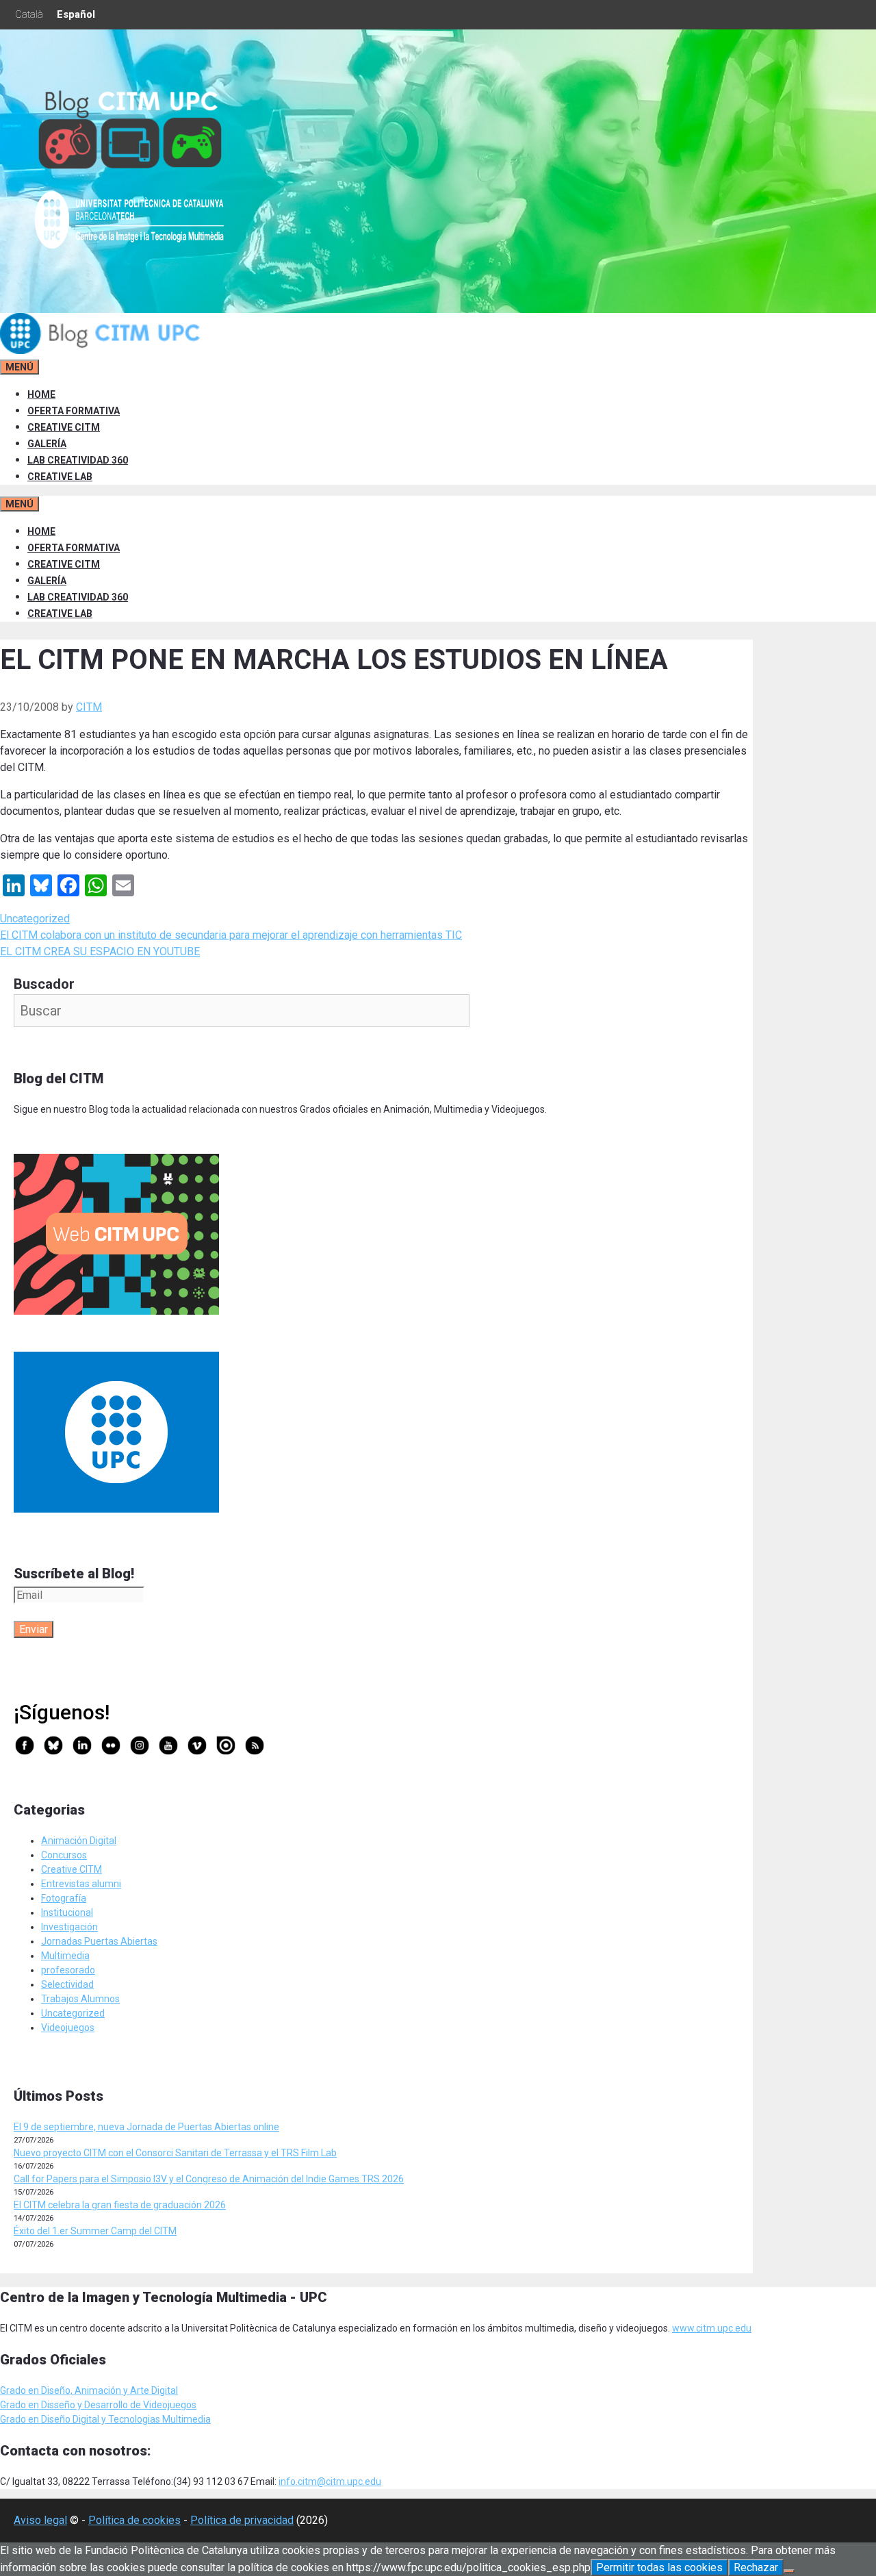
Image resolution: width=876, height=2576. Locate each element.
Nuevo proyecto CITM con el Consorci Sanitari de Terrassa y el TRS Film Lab (175, 2153)
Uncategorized (35, 919)
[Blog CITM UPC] (103, 351)
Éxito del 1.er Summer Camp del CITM (95, 2231)
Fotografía (64, 1898)
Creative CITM (72, 1869)
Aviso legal (40, 2520)
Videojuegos (68, 2028)
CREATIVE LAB (60, 477)
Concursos (64, 1855)
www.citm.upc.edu (712, 2328)
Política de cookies (134, 2520)
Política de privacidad (242, 2520)
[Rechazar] (789, 2571)
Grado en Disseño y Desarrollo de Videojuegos (98, 2405)
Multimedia (65, 1956)
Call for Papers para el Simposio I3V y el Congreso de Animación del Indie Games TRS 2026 (209, 2179)
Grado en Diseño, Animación (62, 2390)
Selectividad (67, 1984)
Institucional (67, 1912)
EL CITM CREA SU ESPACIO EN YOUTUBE (100, 951)
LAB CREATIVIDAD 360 (78, 460)
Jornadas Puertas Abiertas (99, 1941)
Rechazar (756, 2567)
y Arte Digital (151, 2390)
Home (41, 394)
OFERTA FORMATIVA (74, 411)
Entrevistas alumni (81, 1884)
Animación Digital (79, 1841)
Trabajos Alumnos (80, 1999)
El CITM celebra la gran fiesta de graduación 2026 (120, 2205)
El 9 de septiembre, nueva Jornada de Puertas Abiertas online (146, 2127)
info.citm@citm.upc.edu (330, 2482)
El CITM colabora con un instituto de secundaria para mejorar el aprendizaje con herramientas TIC (231, 935)
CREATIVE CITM (64, 427)
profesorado (68, 1970)
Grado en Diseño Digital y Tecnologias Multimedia (105, 2419)
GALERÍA (47, 444)
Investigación (69, 1927)
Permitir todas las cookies (659, 2567)
